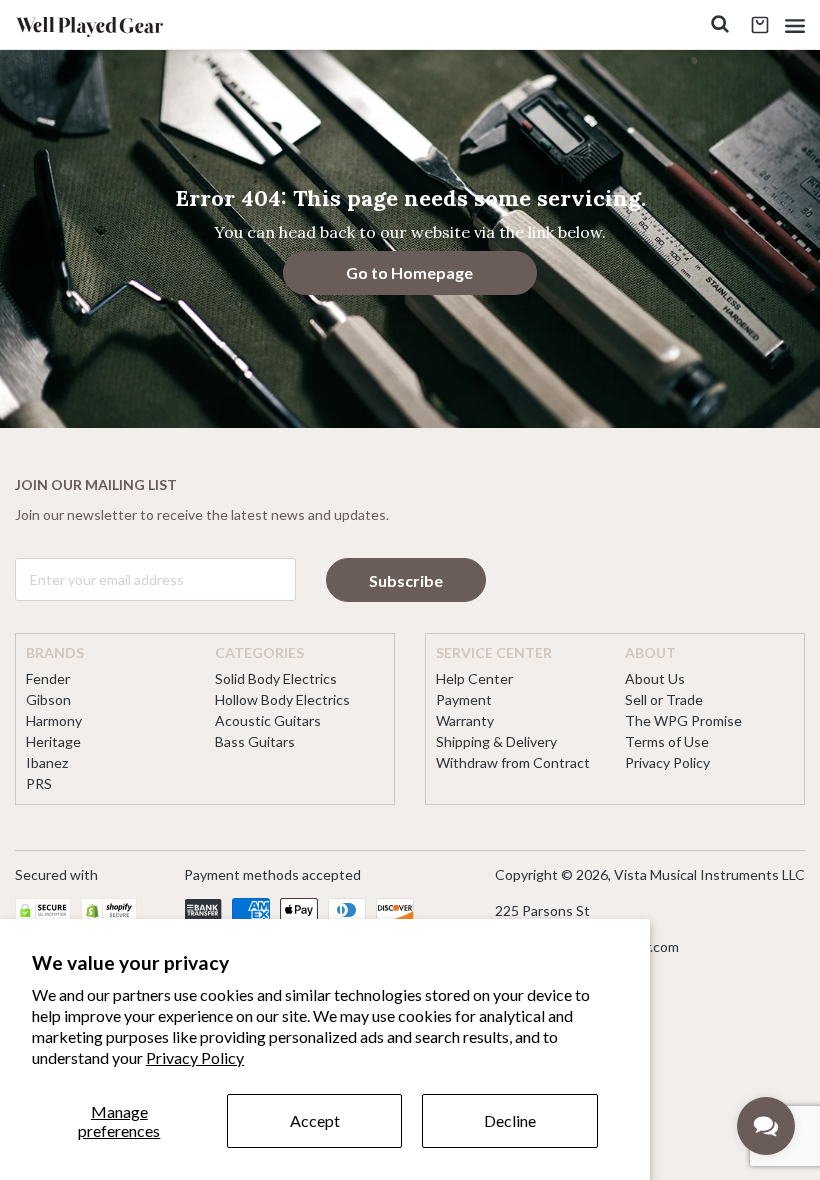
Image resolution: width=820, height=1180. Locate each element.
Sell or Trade (664, 699)
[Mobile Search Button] (720, 25)
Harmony (54, 720)
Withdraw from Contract (513, 762)
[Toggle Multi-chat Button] (766, 1126)
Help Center (474, 678)
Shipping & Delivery (496, 741)
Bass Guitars (255, 741)
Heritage (53, 741)
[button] (795, 25)
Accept (315, 1120)
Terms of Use (667, 741)
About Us (655, 678)
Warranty (465, 720)
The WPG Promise (683, 720)
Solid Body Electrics (276, 678)
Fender (48, 678)
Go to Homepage (409, 272)
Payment (464, 699)
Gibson (48, 699)
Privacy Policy (195, 1057)
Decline (510, 1120)
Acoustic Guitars (268, 720)
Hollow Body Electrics (282, 699)
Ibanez (47, 762)
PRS (39, 783)
